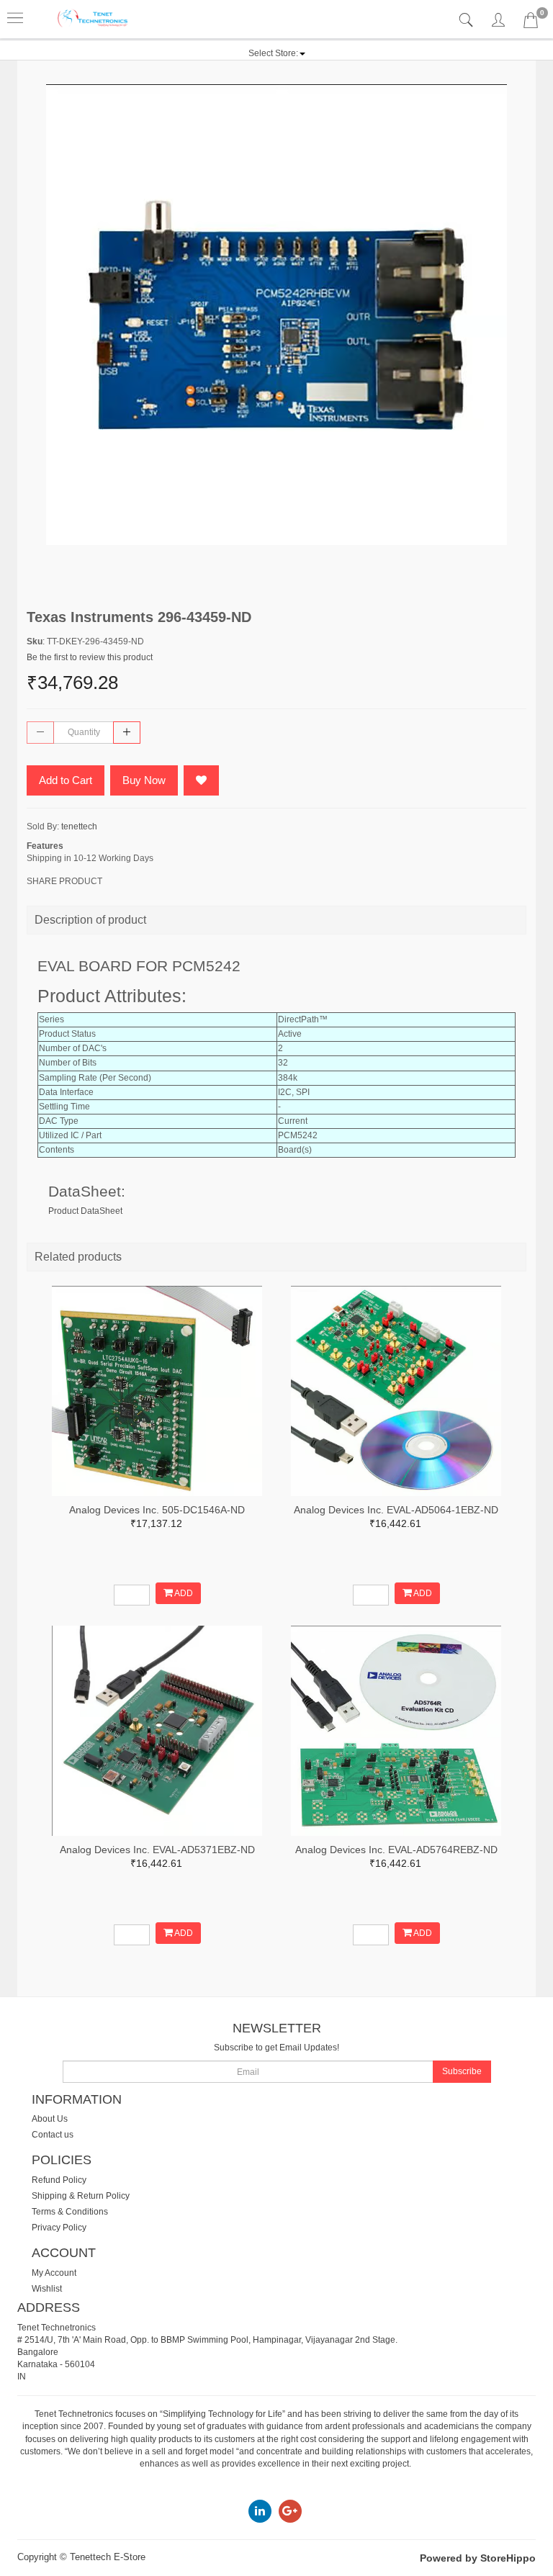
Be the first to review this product (90, 657)
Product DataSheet (85, 1211)
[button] (277, 53)
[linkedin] (260, 2510)
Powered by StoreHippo (478, 2558)
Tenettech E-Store (108, 2557)
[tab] (468, 21)
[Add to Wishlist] (201, 780)
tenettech (79, 827)
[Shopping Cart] (531, 23)
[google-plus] (290, 2510)
